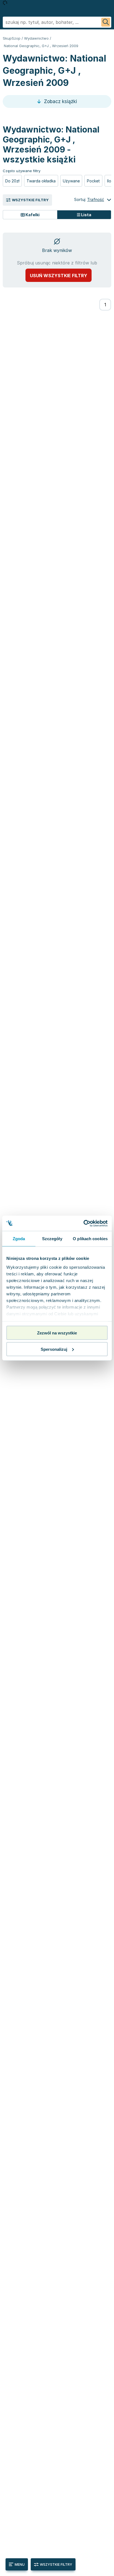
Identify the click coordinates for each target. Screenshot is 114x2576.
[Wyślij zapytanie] (106, 22)
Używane (71, 181)
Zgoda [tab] (19, 1239)
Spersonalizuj (54, 1349)
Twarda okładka (41, 181)
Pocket (93, 181)
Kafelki (32, 215)
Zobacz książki (60, 101)
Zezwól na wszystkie (57, 1333)
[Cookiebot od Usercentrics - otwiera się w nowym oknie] (83, 1223)
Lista (86, 215)
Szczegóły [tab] (52, 1239)
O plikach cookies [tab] (90, 1239)
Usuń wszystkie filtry (59, 276)
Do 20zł (12, 181)
